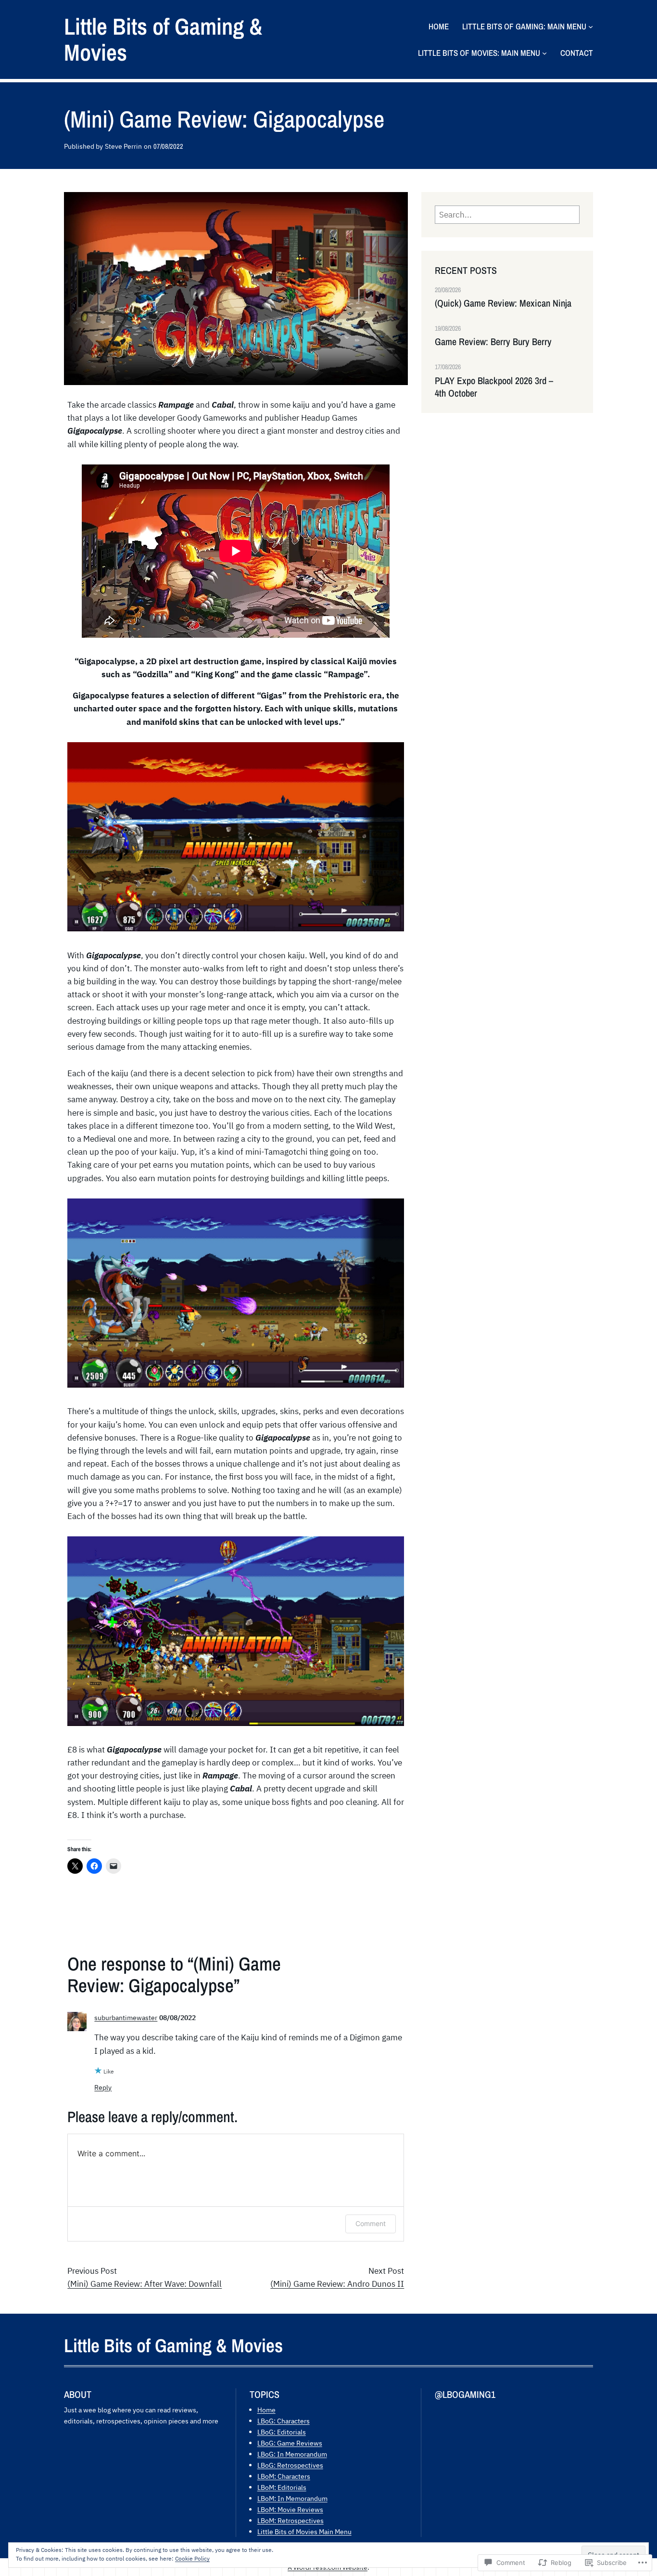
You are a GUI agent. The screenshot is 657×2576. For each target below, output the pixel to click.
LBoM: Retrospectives (291, 2520)
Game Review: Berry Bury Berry (493, 342)
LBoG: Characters (284, 2421)
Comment (371, 2223)
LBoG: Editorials (282, 2432)
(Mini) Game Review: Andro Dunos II (337, 2284)
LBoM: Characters (284, 2476)
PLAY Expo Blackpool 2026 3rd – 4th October (494, 387)
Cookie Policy (192, 2558)
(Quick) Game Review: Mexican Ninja (503, 303)
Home (266, 2410)
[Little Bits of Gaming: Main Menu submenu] (591, 26)
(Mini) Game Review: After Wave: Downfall (145, 2284)
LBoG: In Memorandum (292, 2454)
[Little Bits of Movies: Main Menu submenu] (544, 53)
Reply (103, 2087)
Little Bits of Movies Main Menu (304, 2531)
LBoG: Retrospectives (290, 2465)
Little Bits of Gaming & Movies (163, 39)
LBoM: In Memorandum (292, 2498)
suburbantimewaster (126, 2017)
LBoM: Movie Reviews (290, 2509)
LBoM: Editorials (282, 2487)
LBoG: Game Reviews (290, 2443)
